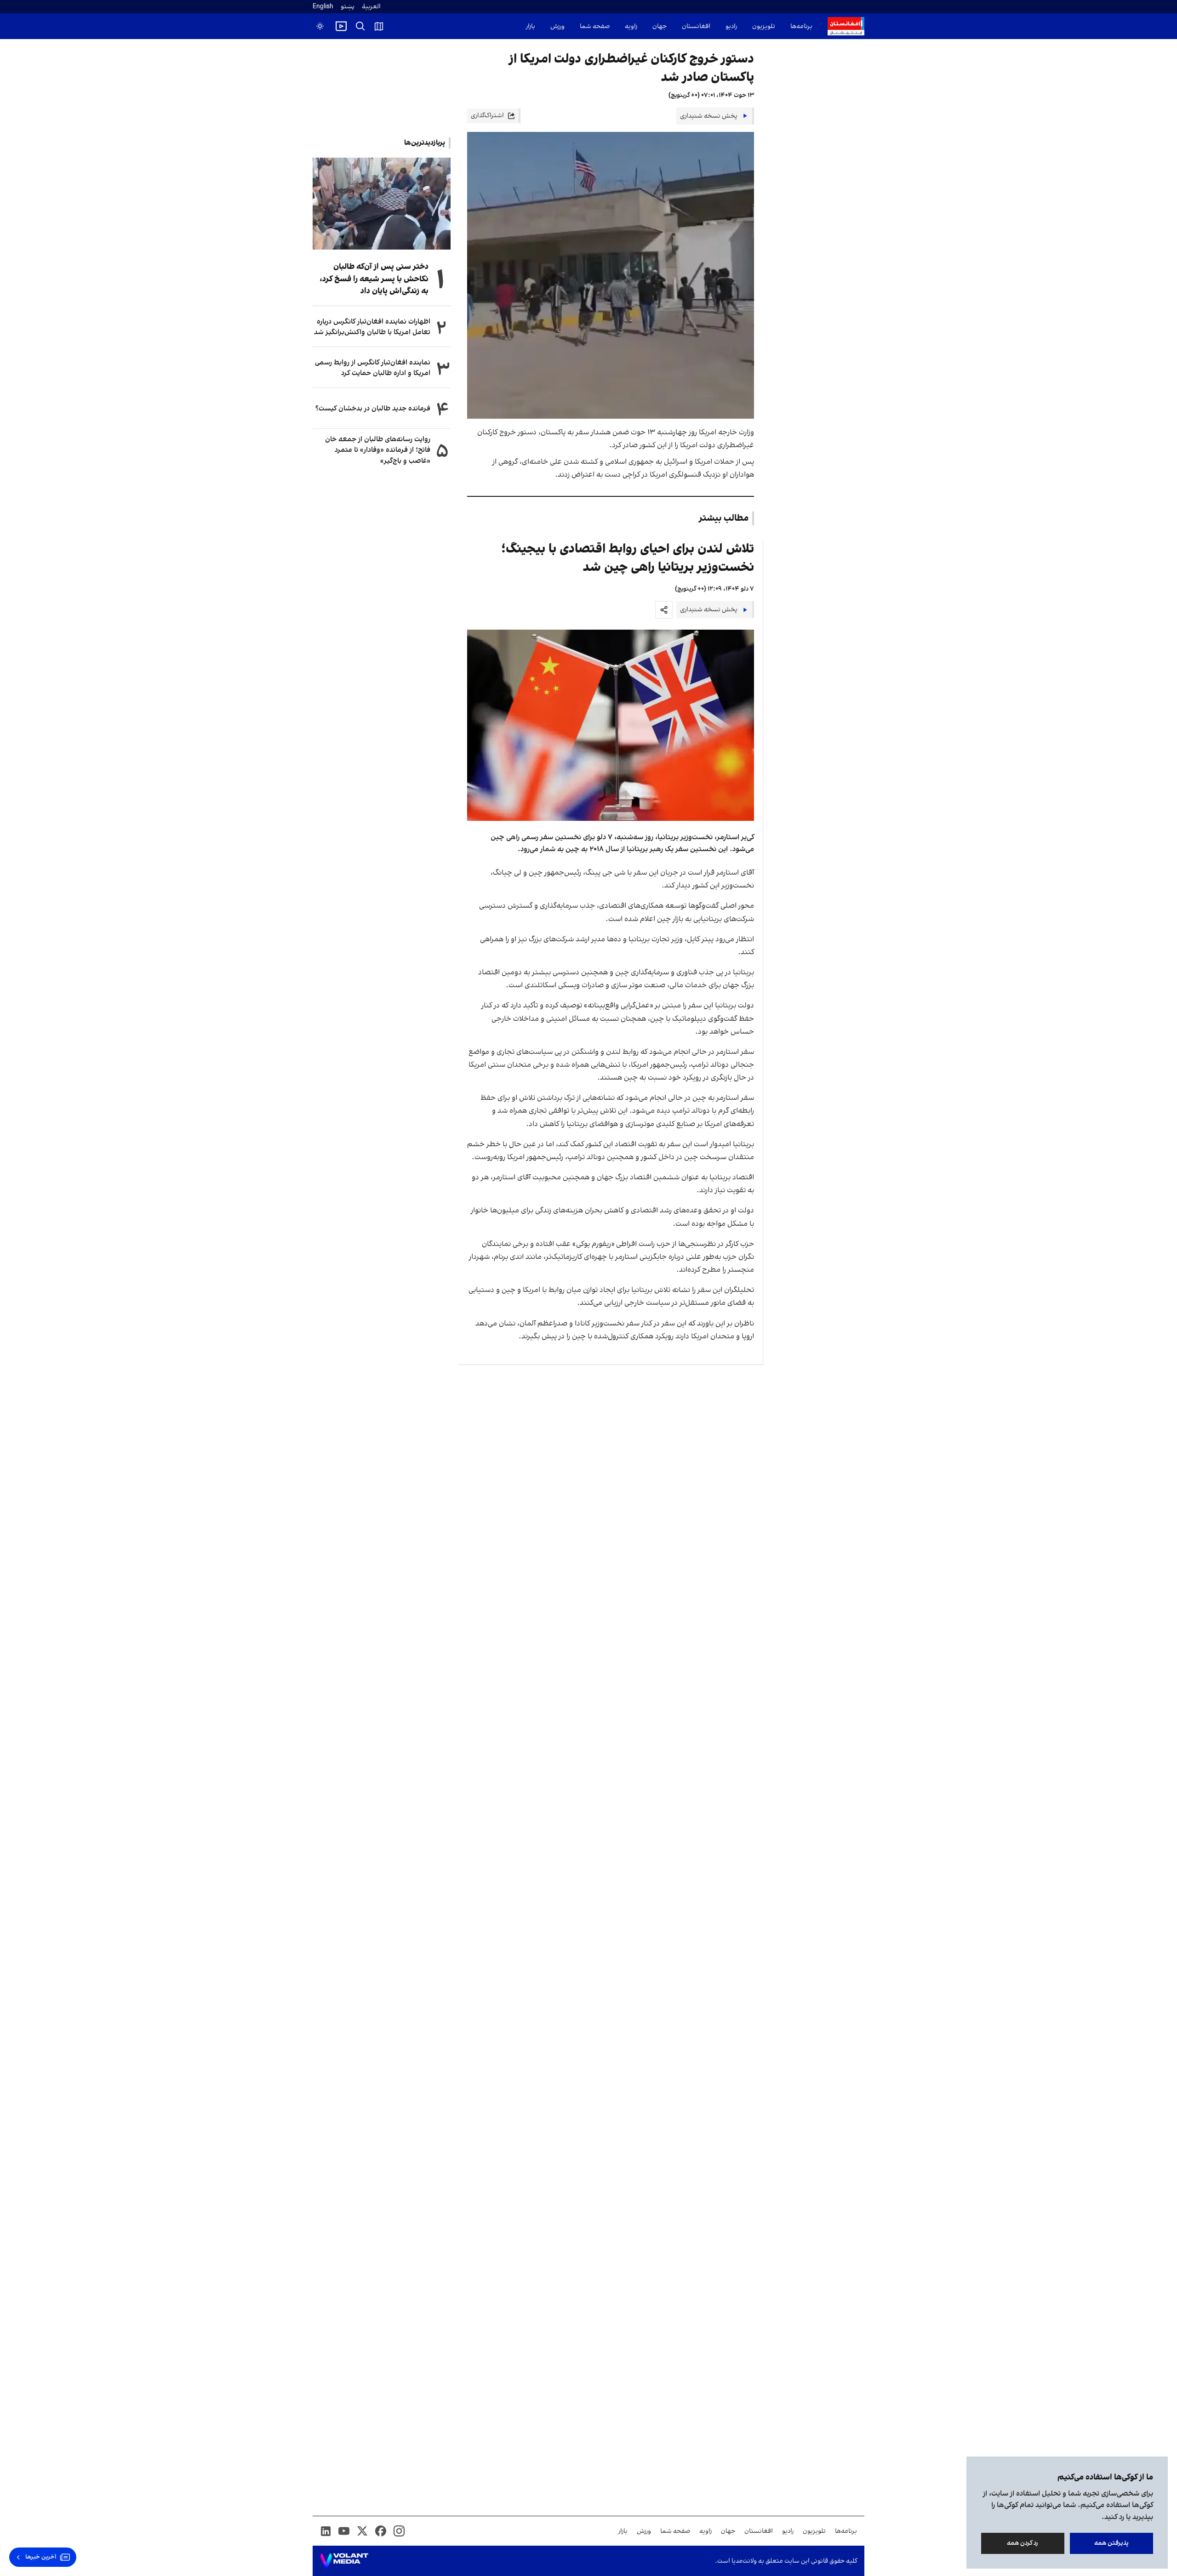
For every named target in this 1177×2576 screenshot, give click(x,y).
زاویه (631, 26)
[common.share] (664, 610)
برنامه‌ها (801, 26)
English (323, 7)
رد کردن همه (1023, 2543)
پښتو (348, 7)
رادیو (731, 26)
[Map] (379, 26)
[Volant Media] (344, 2561)
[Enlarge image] (611, 725)
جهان (660, 26)
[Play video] (341, 26)
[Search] (360, 26)
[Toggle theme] (320, 26)
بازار (531, 26)
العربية (371, 7)
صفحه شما (595, 26)
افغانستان (696, 26)
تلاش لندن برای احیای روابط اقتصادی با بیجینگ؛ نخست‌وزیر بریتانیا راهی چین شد (628, 558)
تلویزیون (764, 26)
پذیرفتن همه (1111, 2543)
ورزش (557, 26)
